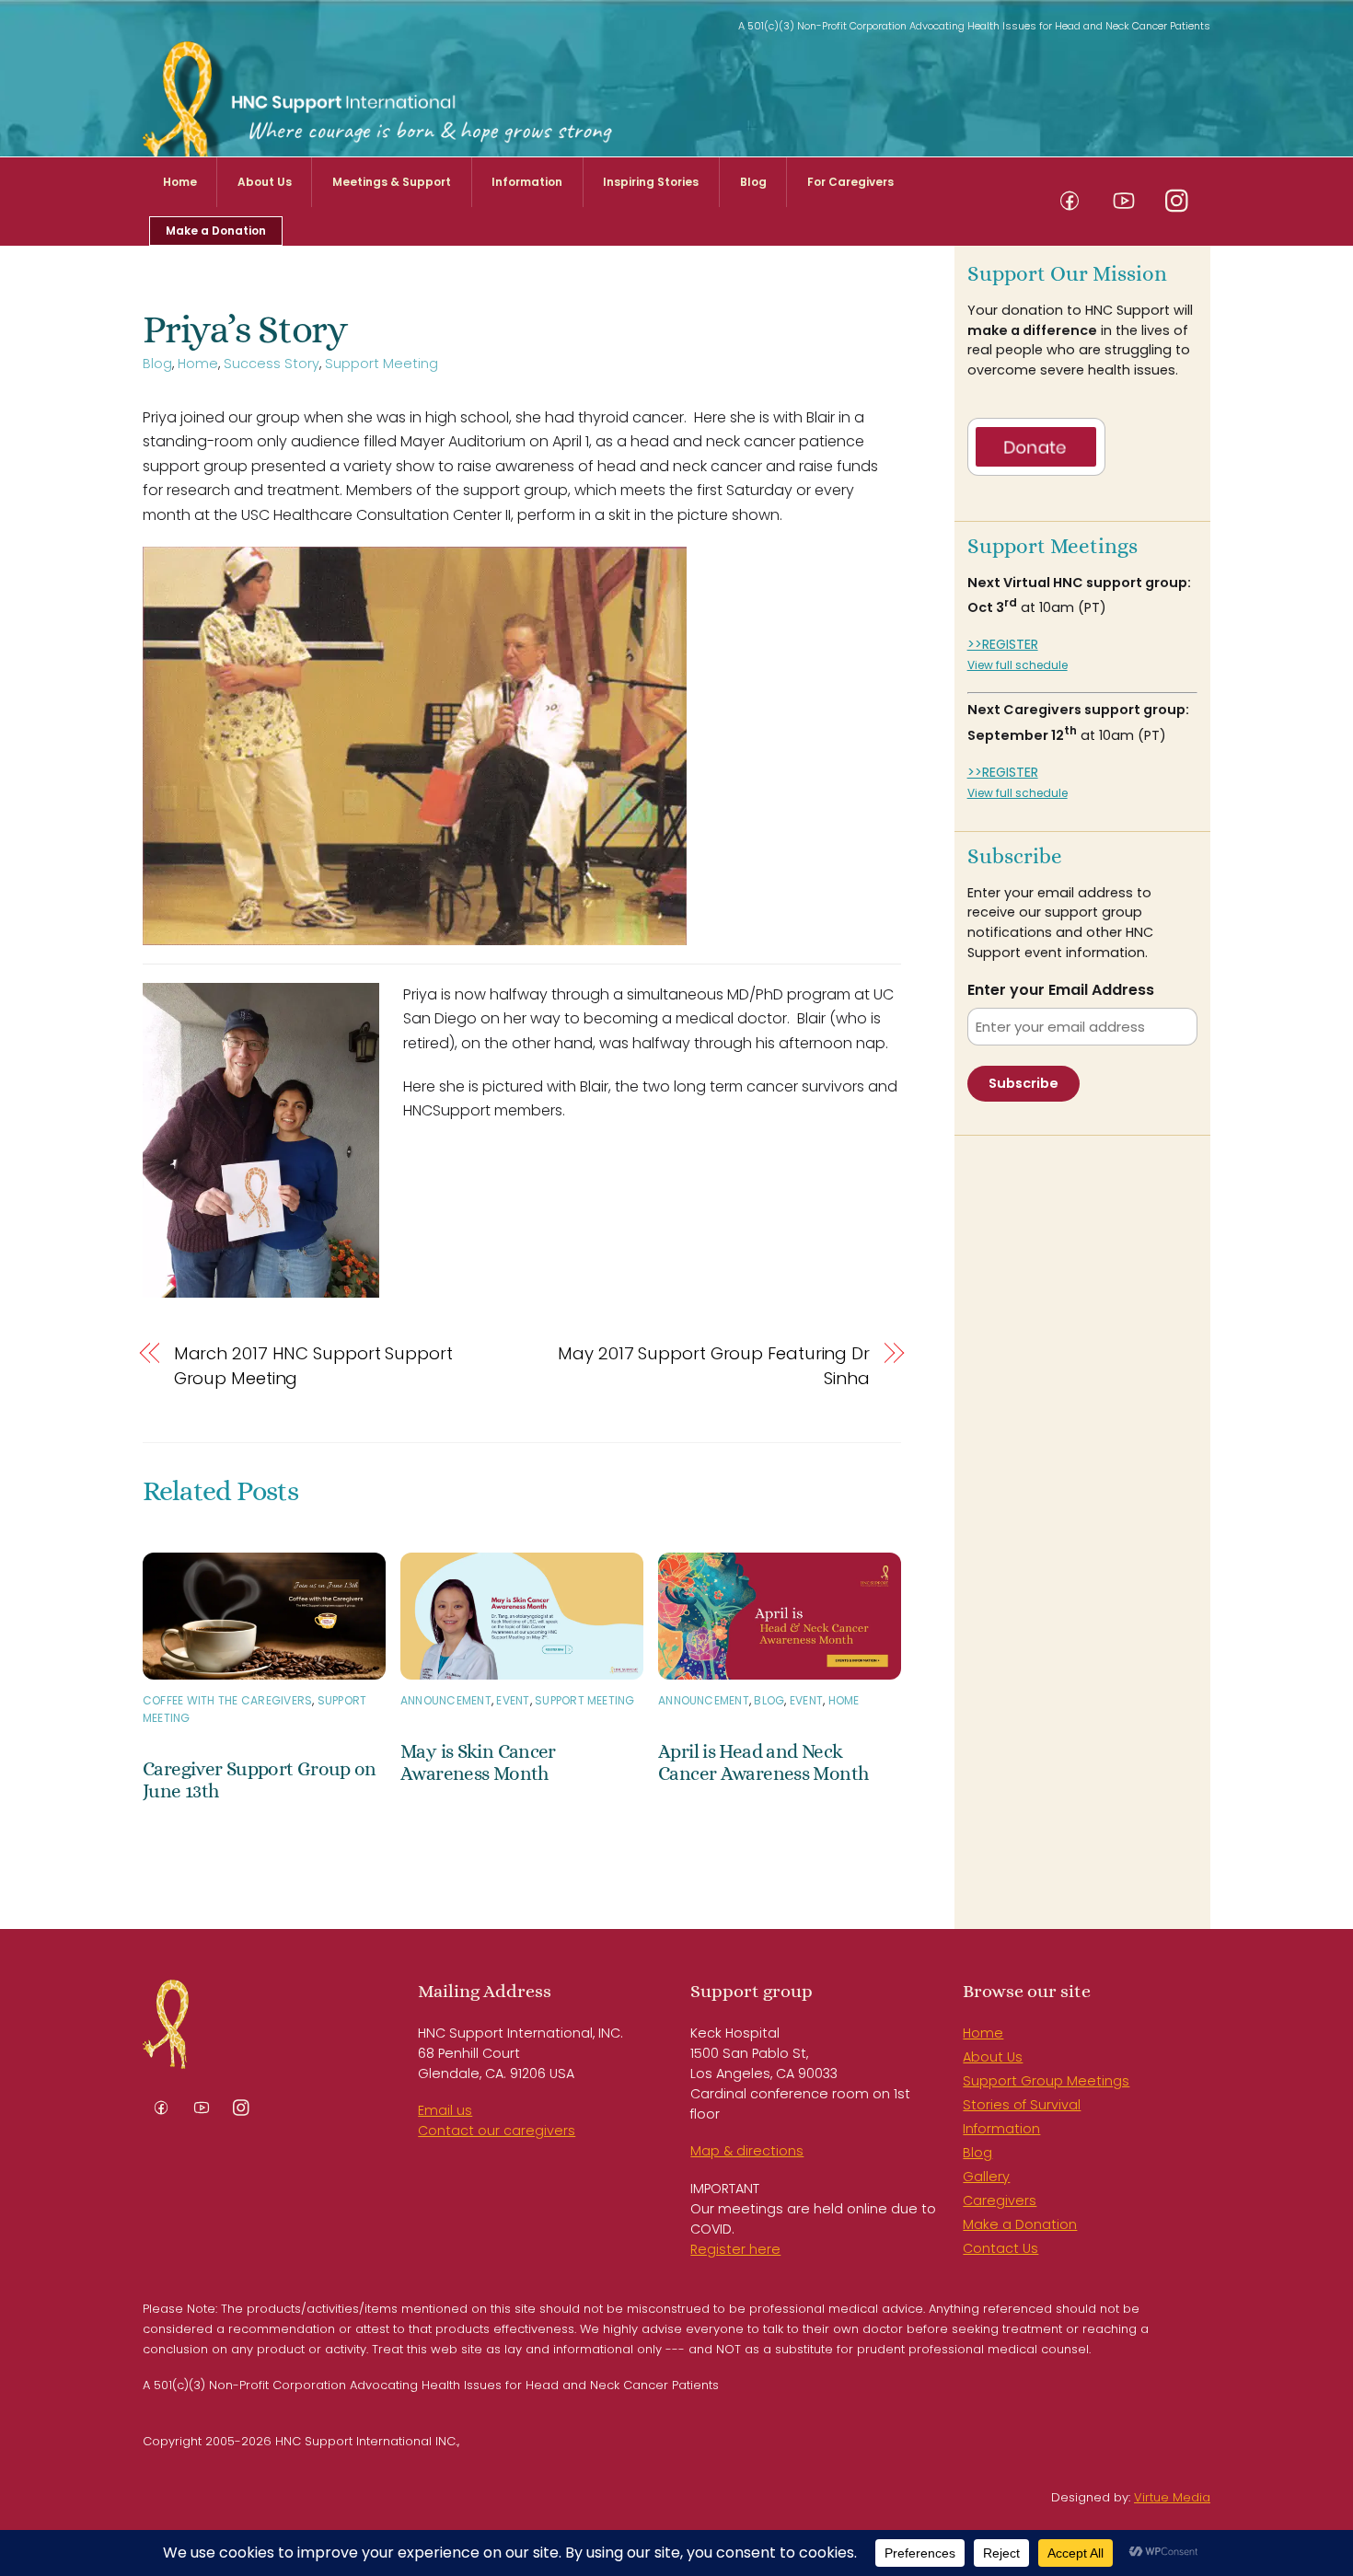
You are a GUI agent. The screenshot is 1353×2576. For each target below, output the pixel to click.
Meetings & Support (392, 182)
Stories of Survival (1022, 2105)
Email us (445, 2110)
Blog (753, 182)
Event (513, 1700)
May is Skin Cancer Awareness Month (478, 1762)
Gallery (986, 2177)
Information (527, 182)
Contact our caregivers (497, 2131)
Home (180, 182)
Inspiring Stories (651, 182)
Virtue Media (1172, 2497)
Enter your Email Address (1061, 990)
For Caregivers (850, 182)
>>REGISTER (1003, 644)
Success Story (272, 364)
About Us (265, 182)
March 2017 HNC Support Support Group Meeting (313, 1365)
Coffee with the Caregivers (227, 1700)
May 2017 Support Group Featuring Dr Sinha (714, 1365)
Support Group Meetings (1046, 2081)
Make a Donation (216, 231)
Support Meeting (382, 364)
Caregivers (1000, 2201)
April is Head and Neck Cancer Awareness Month (763, 1762)
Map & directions (747, 2151)
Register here (735, 2249)
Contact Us (1000, 2248)
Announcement (446, 1700)
